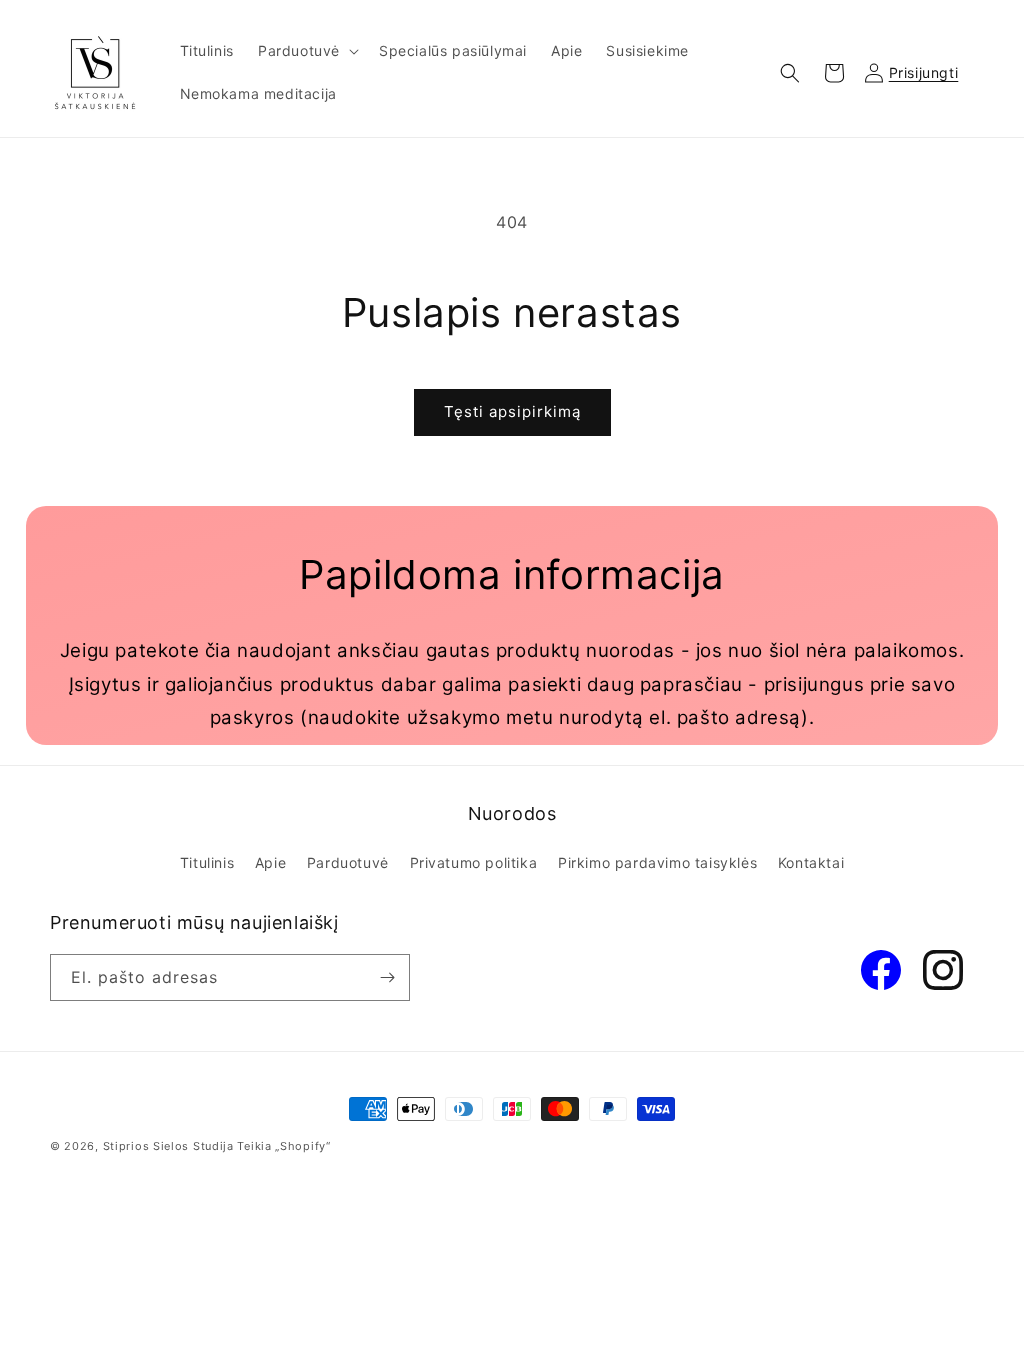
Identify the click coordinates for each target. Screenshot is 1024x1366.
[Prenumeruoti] (387, 977)
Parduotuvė (348, 862)
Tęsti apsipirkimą (512, 411)
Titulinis (207, 862)
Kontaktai (811, 862)
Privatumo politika (474, 862)
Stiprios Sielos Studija (168, 1146)
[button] (306, 51)
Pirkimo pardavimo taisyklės (657, 862)
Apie (270, 862)
